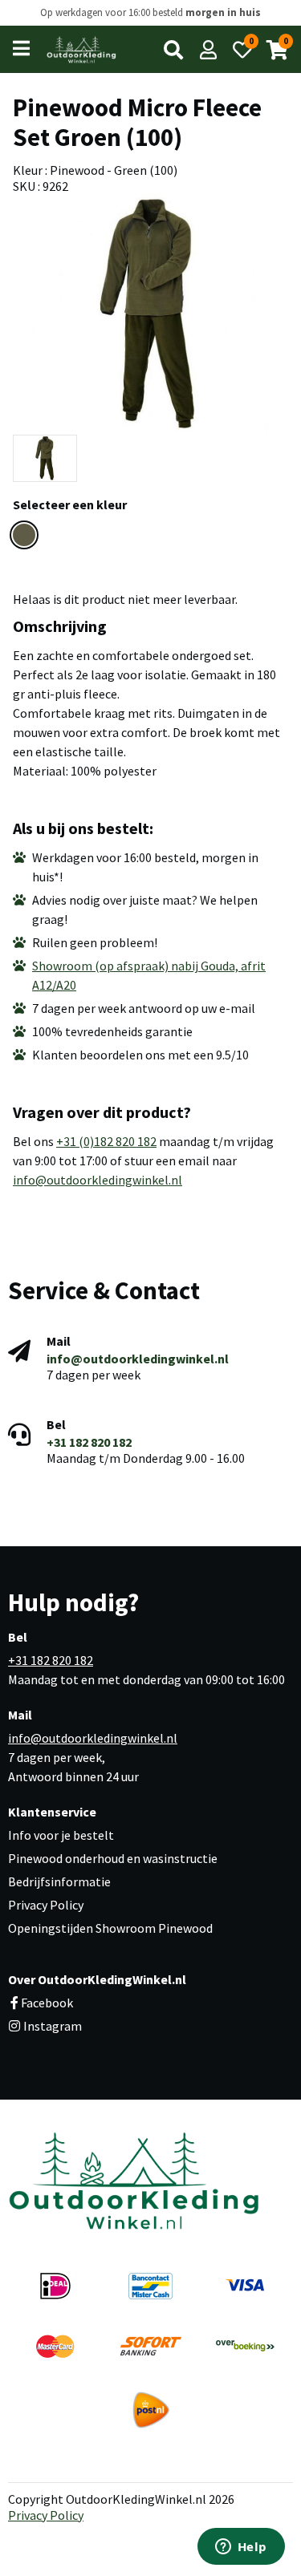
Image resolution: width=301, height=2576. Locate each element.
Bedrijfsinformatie (59, 1881)
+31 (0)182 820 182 (106, 1141)
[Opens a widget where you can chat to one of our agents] (241, 2548)
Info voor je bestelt (61, 1835)
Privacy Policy (46, 1905)
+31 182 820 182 (89, 1442)
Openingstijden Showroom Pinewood (110, 1928)
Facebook (47, 2003)
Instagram (51, 2026)
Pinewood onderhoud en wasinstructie (113, 1858)
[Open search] (173, 50)
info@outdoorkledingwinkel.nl (98, 1180)
